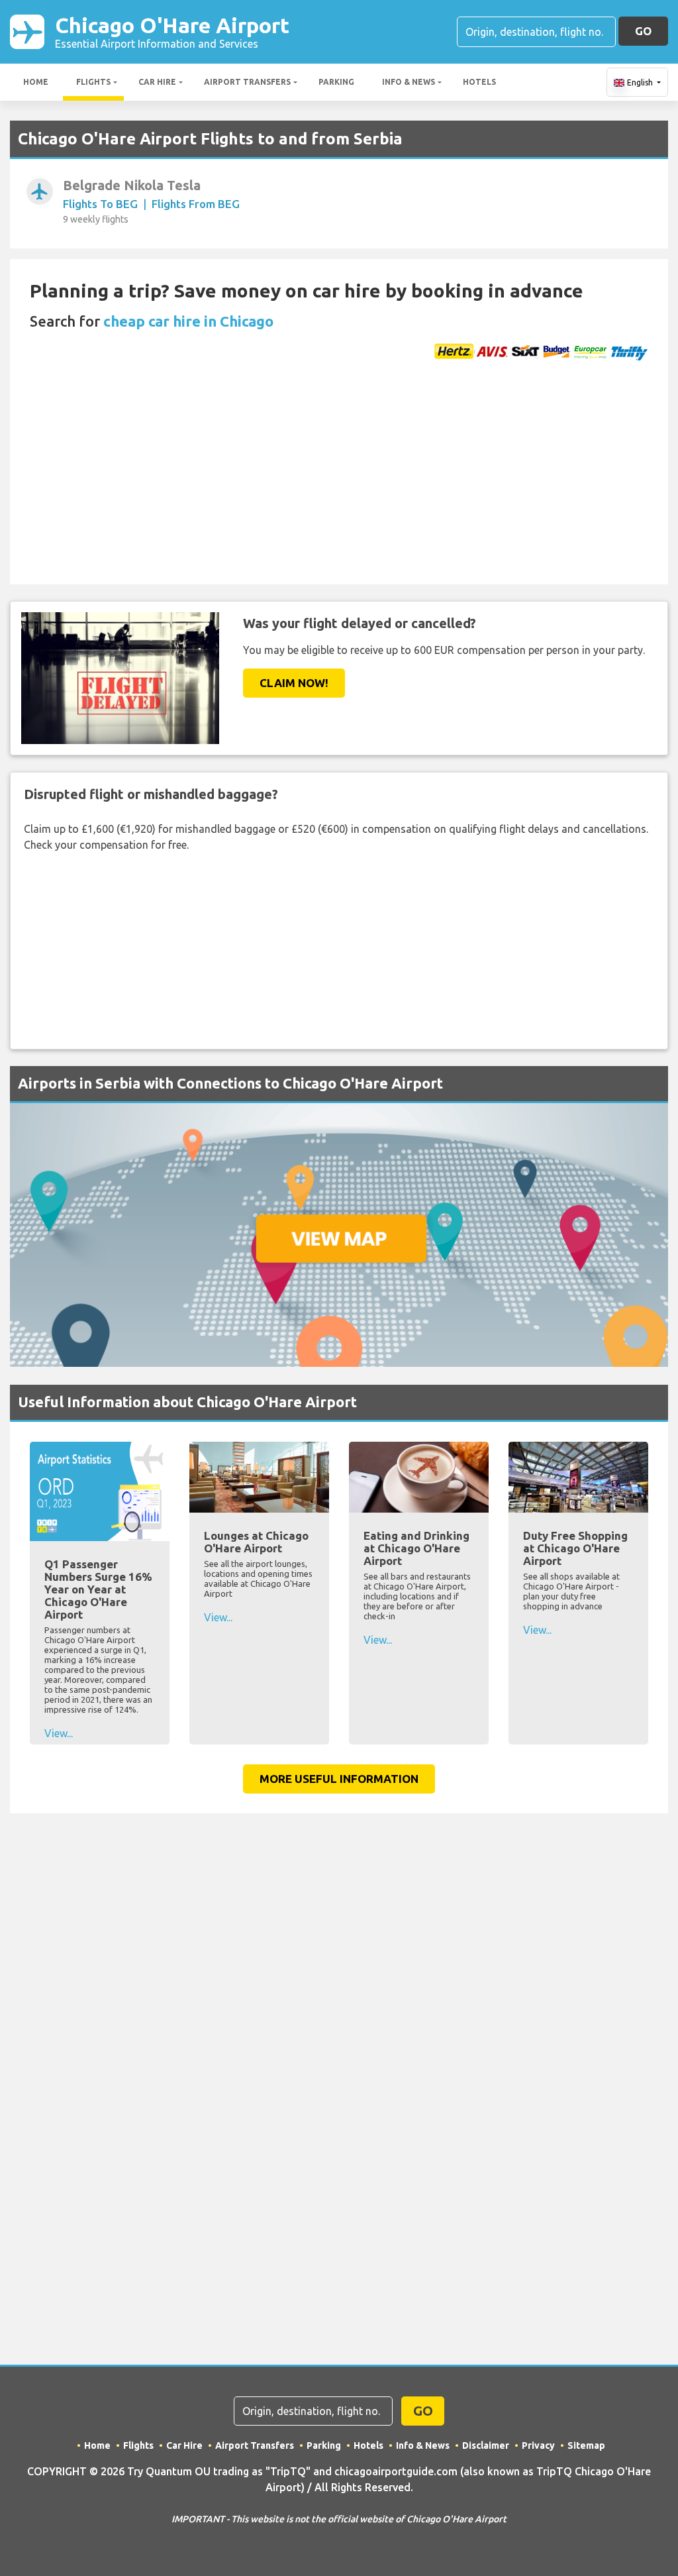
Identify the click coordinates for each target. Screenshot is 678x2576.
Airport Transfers (247, 82)
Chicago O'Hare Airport (172, 31)
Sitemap (586, 2445)
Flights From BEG (196, 204)
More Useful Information (339, 1779)
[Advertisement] (339, 485)
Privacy (538, 2445)
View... (59, 1733)
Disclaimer (486, 2445)
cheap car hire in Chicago (188, 321)
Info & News (409, 82)
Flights (93, 82)
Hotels (479, 82)
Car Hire (157, 82)
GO (643, 31)
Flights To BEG (100, 204)
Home (36, 82)
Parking (336, 82)
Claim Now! (294, 683)
